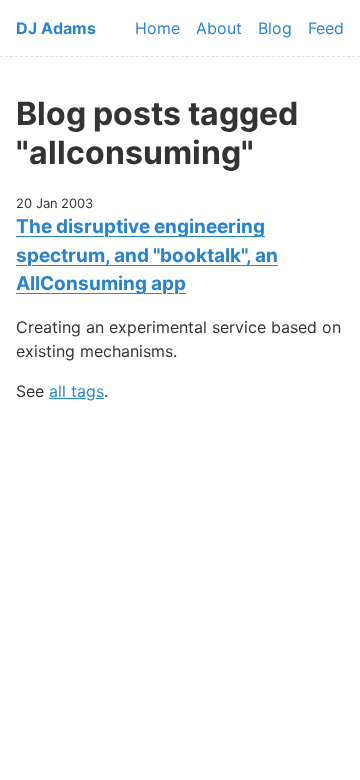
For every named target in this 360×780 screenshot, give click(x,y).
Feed (326, 28)
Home (157, 28)
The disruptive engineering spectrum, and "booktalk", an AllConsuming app (147, 255)
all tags (76, 391)
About (219, 28)
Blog (275, 28)
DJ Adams (56, 28)
